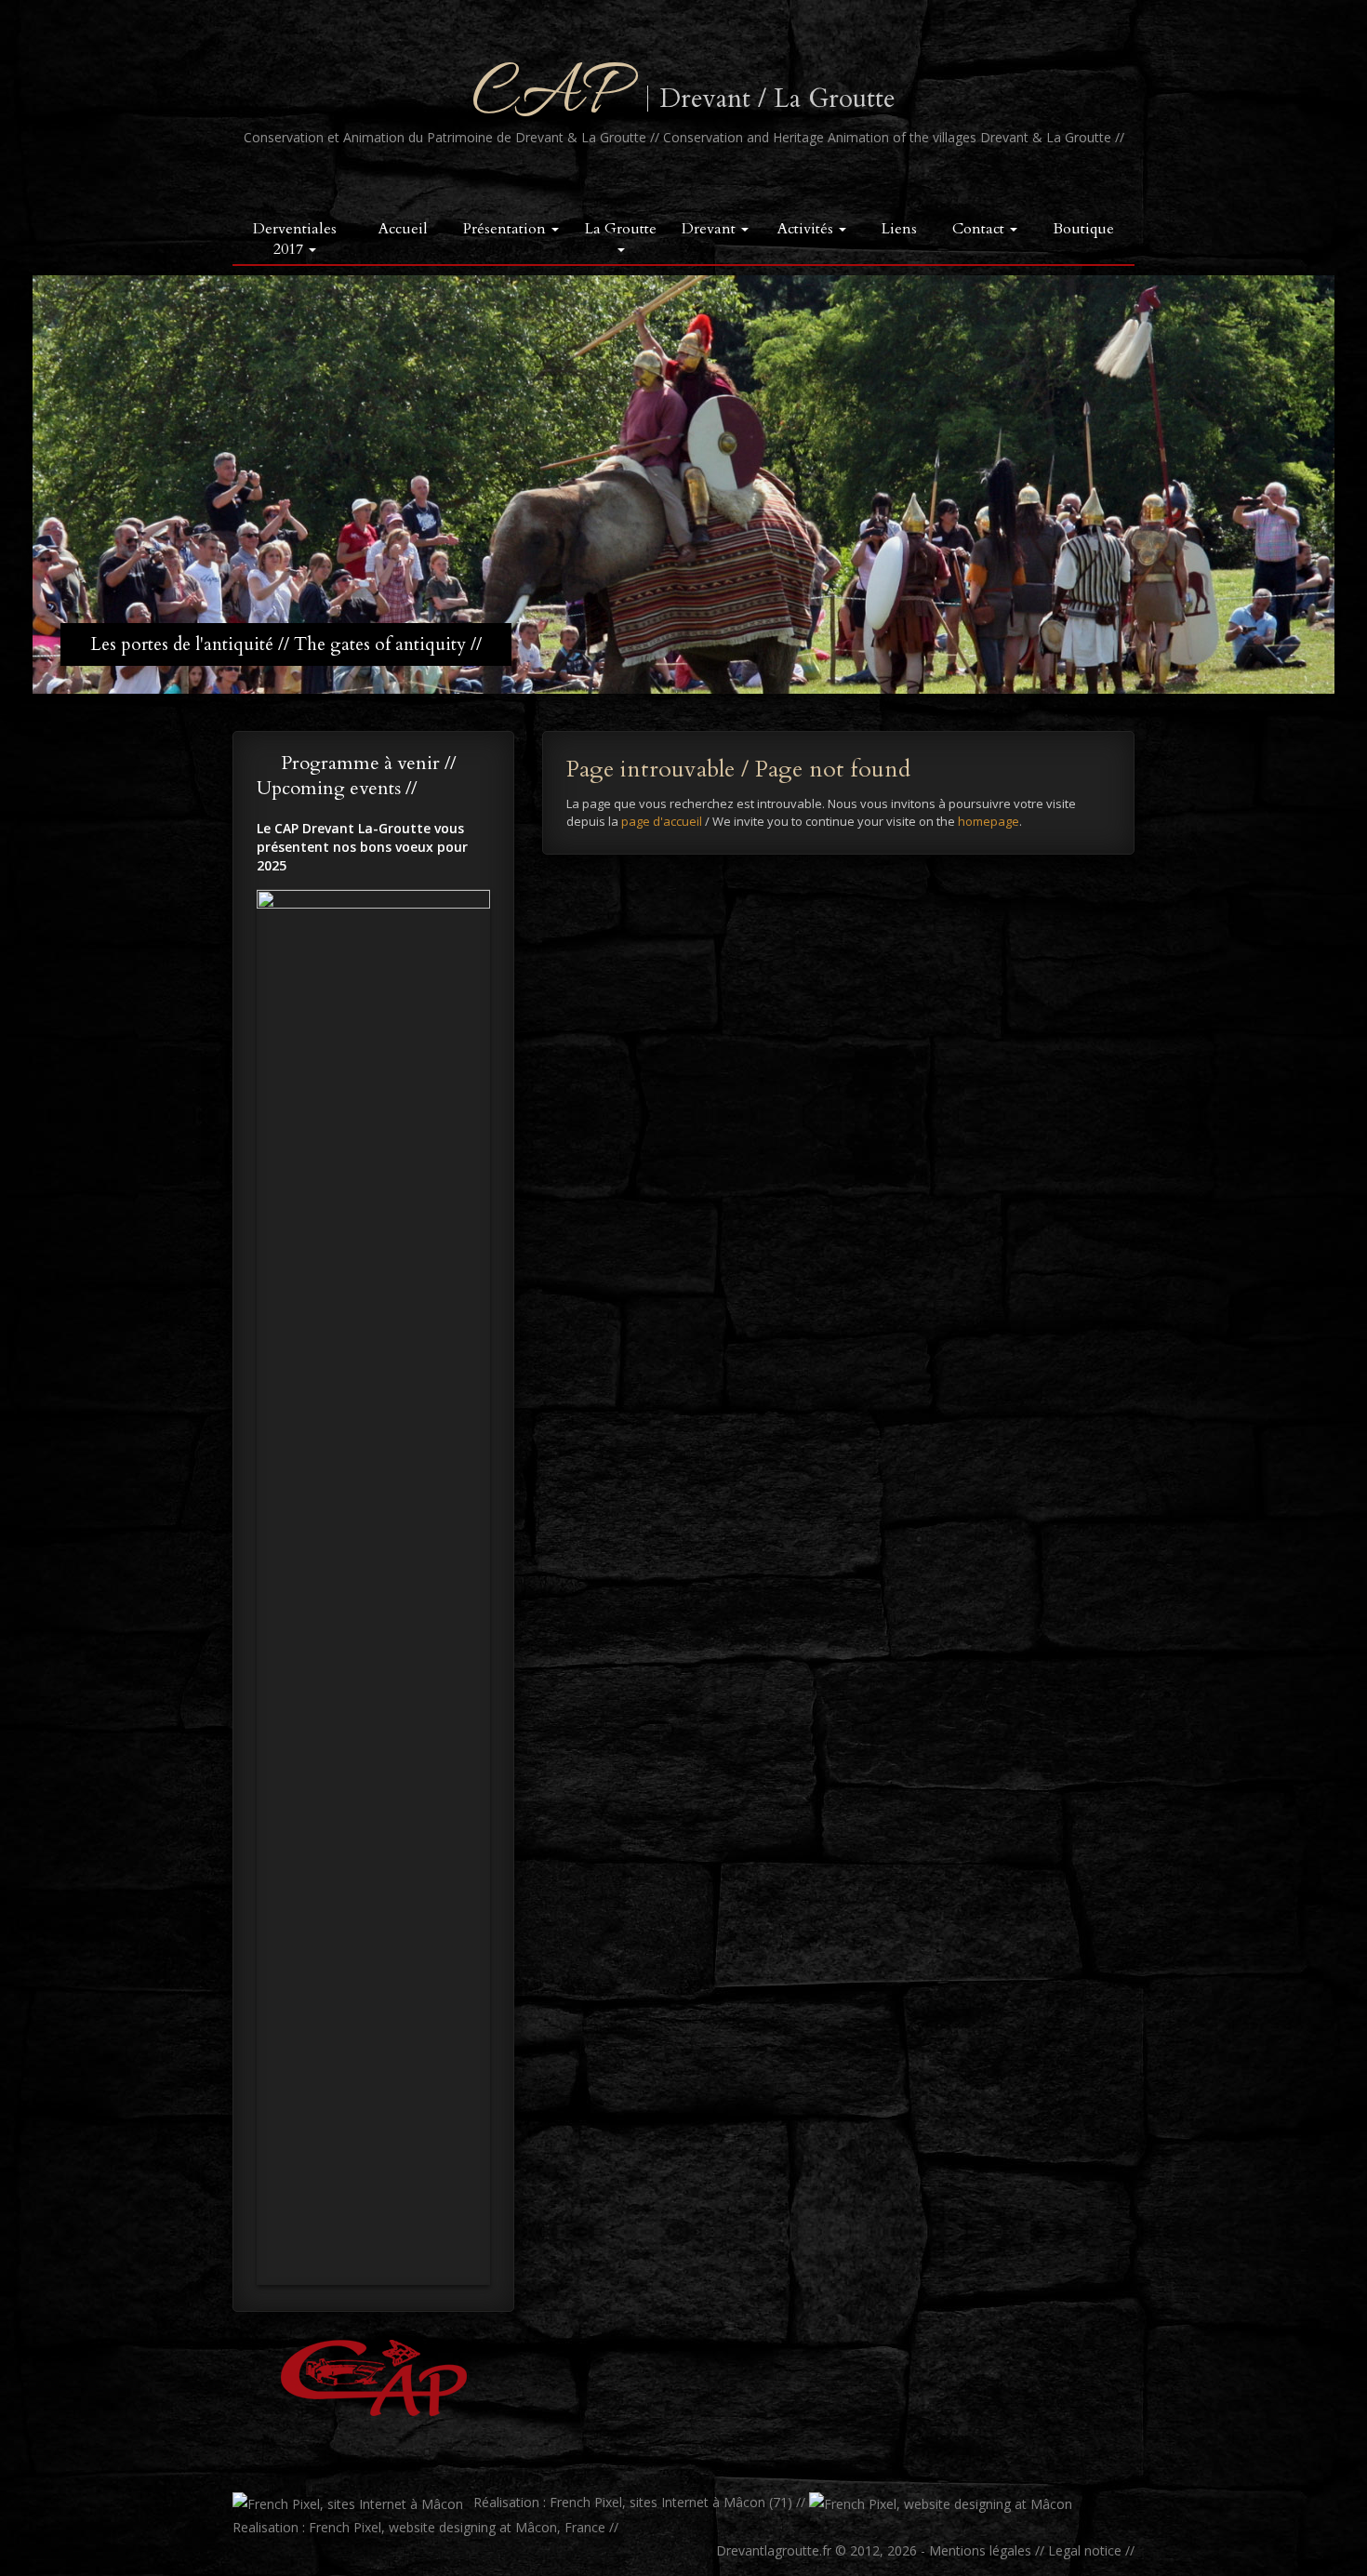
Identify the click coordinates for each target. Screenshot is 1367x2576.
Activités (807, 229)
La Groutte (621, 229)
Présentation (506, 229)
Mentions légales (980, 2550)
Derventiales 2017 (295, 239)
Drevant (710, 229)
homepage (989, 821)
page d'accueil (662, 821)
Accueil (403, 229)
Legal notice (1085, 2550)
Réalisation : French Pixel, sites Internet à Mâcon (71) (631, 2502)
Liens (899, 229)
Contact (980, 229)
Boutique (1083, 229)
